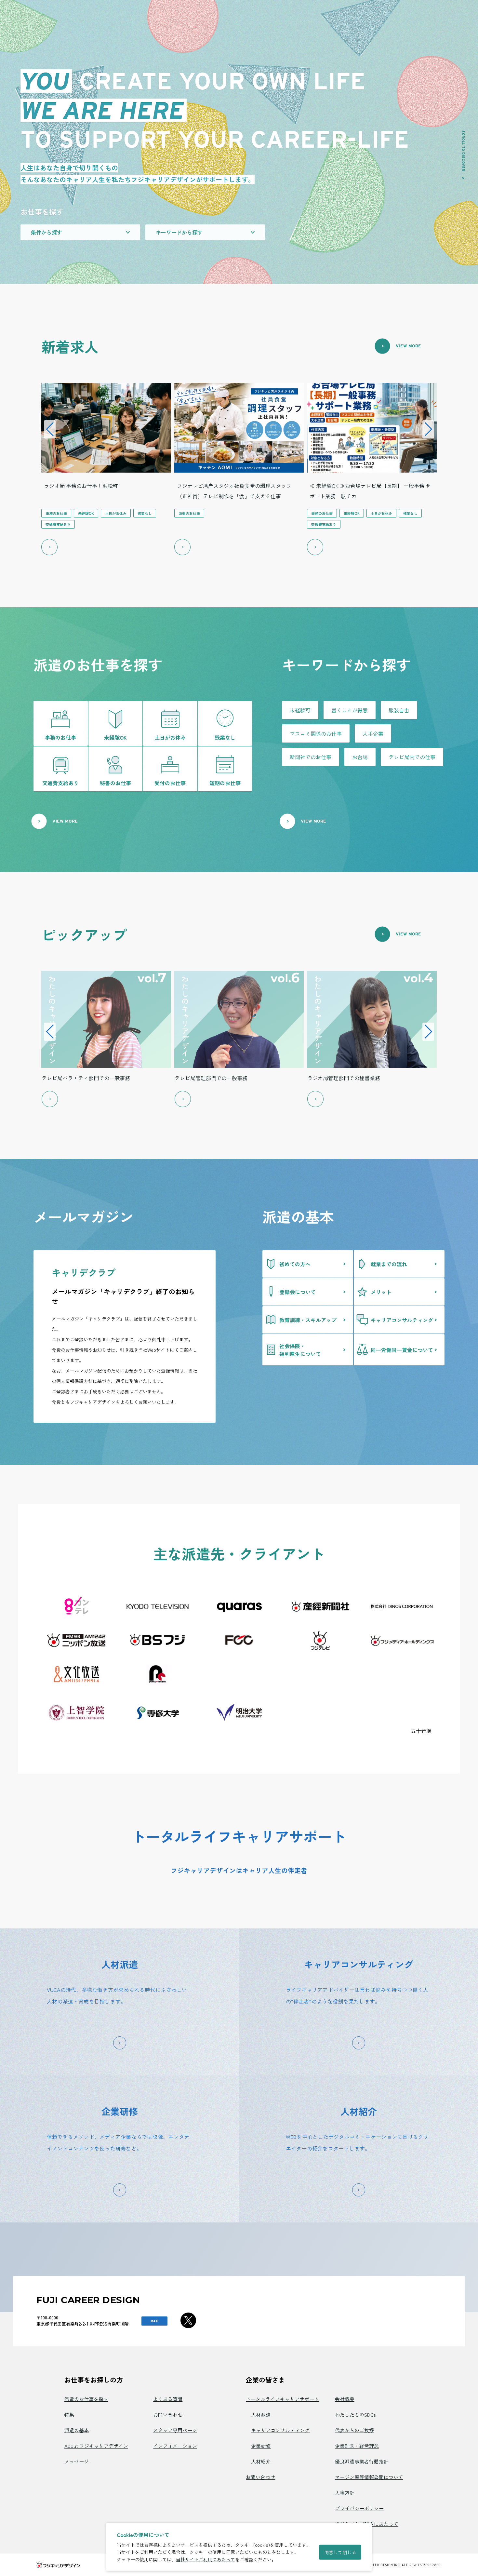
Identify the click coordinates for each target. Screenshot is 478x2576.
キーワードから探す (179, 232)
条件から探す (46, 232)
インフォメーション (175, 2446)
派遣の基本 (77, 2430)
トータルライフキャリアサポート (282, 2399)
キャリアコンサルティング (280, 2430)
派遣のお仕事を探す (86, 2399)
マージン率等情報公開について (369, 2477)
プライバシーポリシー (359, 2508)
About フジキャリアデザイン (96, 2446)
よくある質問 (168, 2399)
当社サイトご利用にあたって (206, 2559)
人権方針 (345, 2493)
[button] (50, 429)
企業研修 (261, 2446)
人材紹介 (261, 2461)
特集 (69, 2415)
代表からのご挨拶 (354, 2430)
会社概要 (345, 2399)
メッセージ (77, 2461)
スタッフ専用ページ (175, 2430)
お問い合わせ (168, 2415)
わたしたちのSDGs (355, 2415)
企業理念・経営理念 (357, 2446)
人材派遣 (261, 2415)
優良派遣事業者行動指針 (362, 2461)
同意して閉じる (340, 2552)
